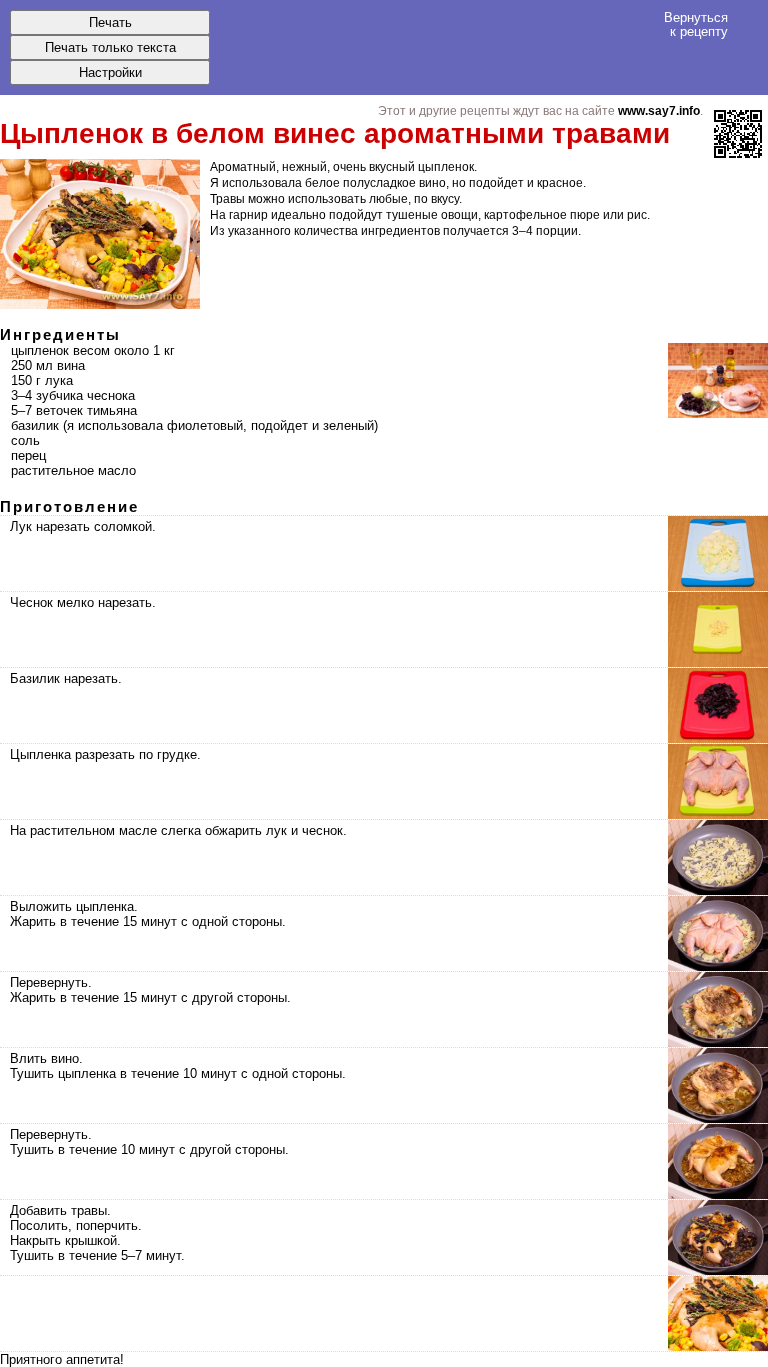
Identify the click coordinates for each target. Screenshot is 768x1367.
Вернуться (696, 24)
